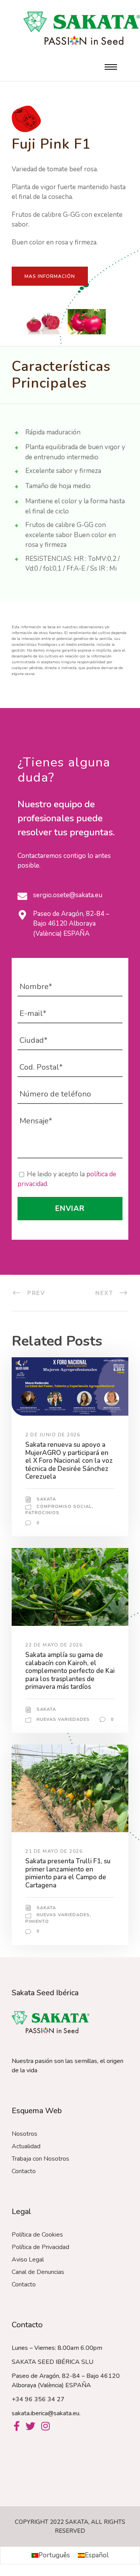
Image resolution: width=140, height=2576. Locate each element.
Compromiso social (64, 1507)
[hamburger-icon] (111, 67)
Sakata (46, 1499)
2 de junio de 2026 (53, 1435)
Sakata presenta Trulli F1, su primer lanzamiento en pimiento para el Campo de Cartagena (68, 1873)
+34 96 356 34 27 (38, 2399)
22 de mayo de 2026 (54, 1645)
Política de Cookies (37, 2235)
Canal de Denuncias (38, 2272)
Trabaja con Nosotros (40, 2159)
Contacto (24, 2171)
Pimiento (37, 1921)
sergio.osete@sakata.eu (68, 895)
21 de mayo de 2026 (54, 1851)
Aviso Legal (28, 2260)
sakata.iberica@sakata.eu (45, 2413)
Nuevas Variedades (63, 1719)
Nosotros (24, 2134)
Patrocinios (42, 1513)
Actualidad (26, 2146)
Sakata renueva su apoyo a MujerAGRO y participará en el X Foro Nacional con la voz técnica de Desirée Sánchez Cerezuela (69, 1461)
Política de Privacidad (40, 2247)
